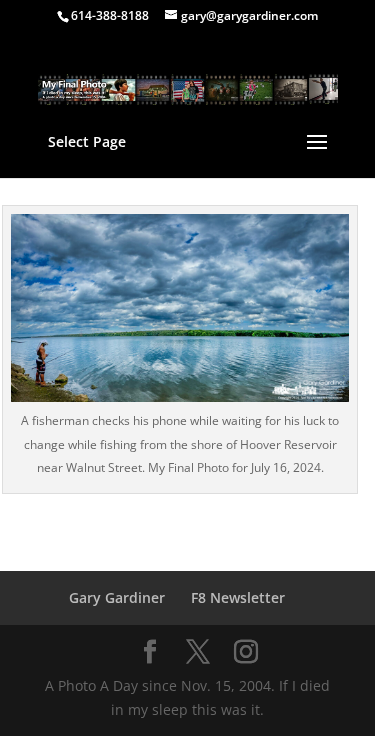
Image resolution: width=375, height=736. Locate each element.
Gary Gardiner (117, 597)
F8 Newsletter (238, 597)
